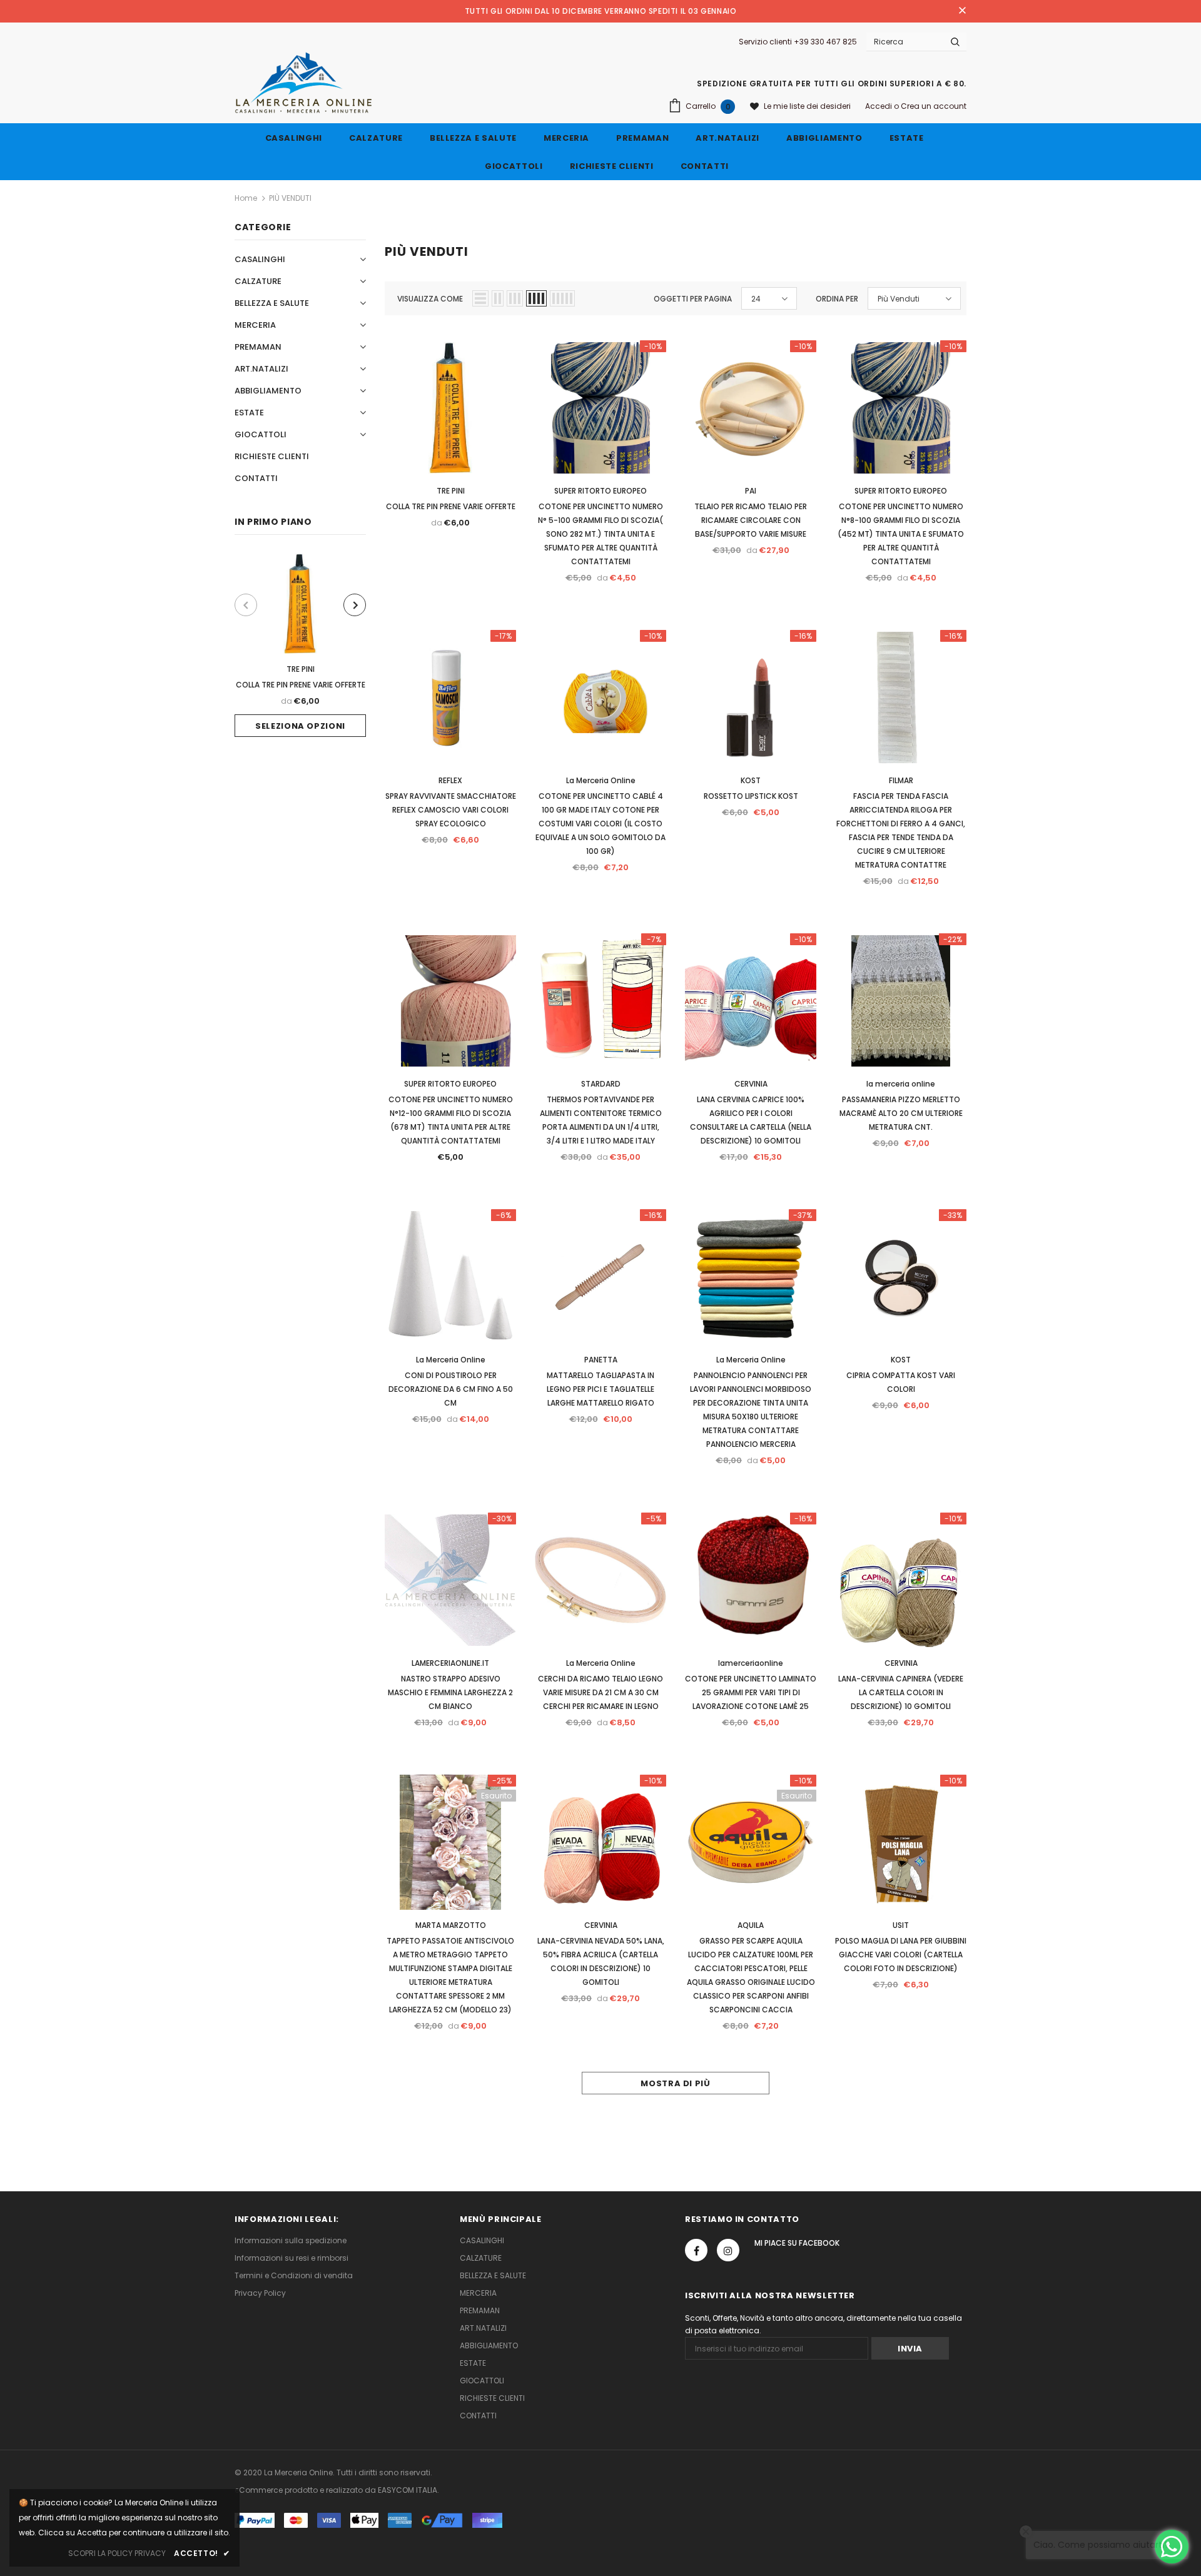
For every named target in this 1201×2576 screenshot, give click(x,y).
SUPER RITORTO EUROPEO (600, 491)
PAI (751, 491)
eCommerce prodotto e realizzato (299, 2490)
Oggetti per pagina (693, 299)
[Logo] (304, 83)
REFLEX (450, 780)
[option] (300, 645)
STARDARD (601, 1084)
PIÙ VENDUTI (290, 198)
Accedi (879, 106)
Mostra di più (675, 2083)
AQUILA (751, 1925)
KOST (751, 780)
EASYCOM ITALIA (408, 2490)
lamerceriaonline (751, 1663)
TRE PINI (301, 669)
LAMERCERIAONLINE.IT (450, 1663)
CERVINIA (751, 1084)
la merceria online (901, 1084)
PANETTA (601, 1360)
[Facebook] (696, 2250)
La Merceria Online (601, 780)
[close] (962, 11)
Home (246, 198)
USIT (901, 1925)
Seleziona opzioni (300, 726)
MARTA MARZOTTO (451, 1925)
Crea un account (934, 106)
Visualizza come (430, 299)
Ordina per (837, 299)
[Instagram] (728, 2250)
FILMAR (901, 780)
